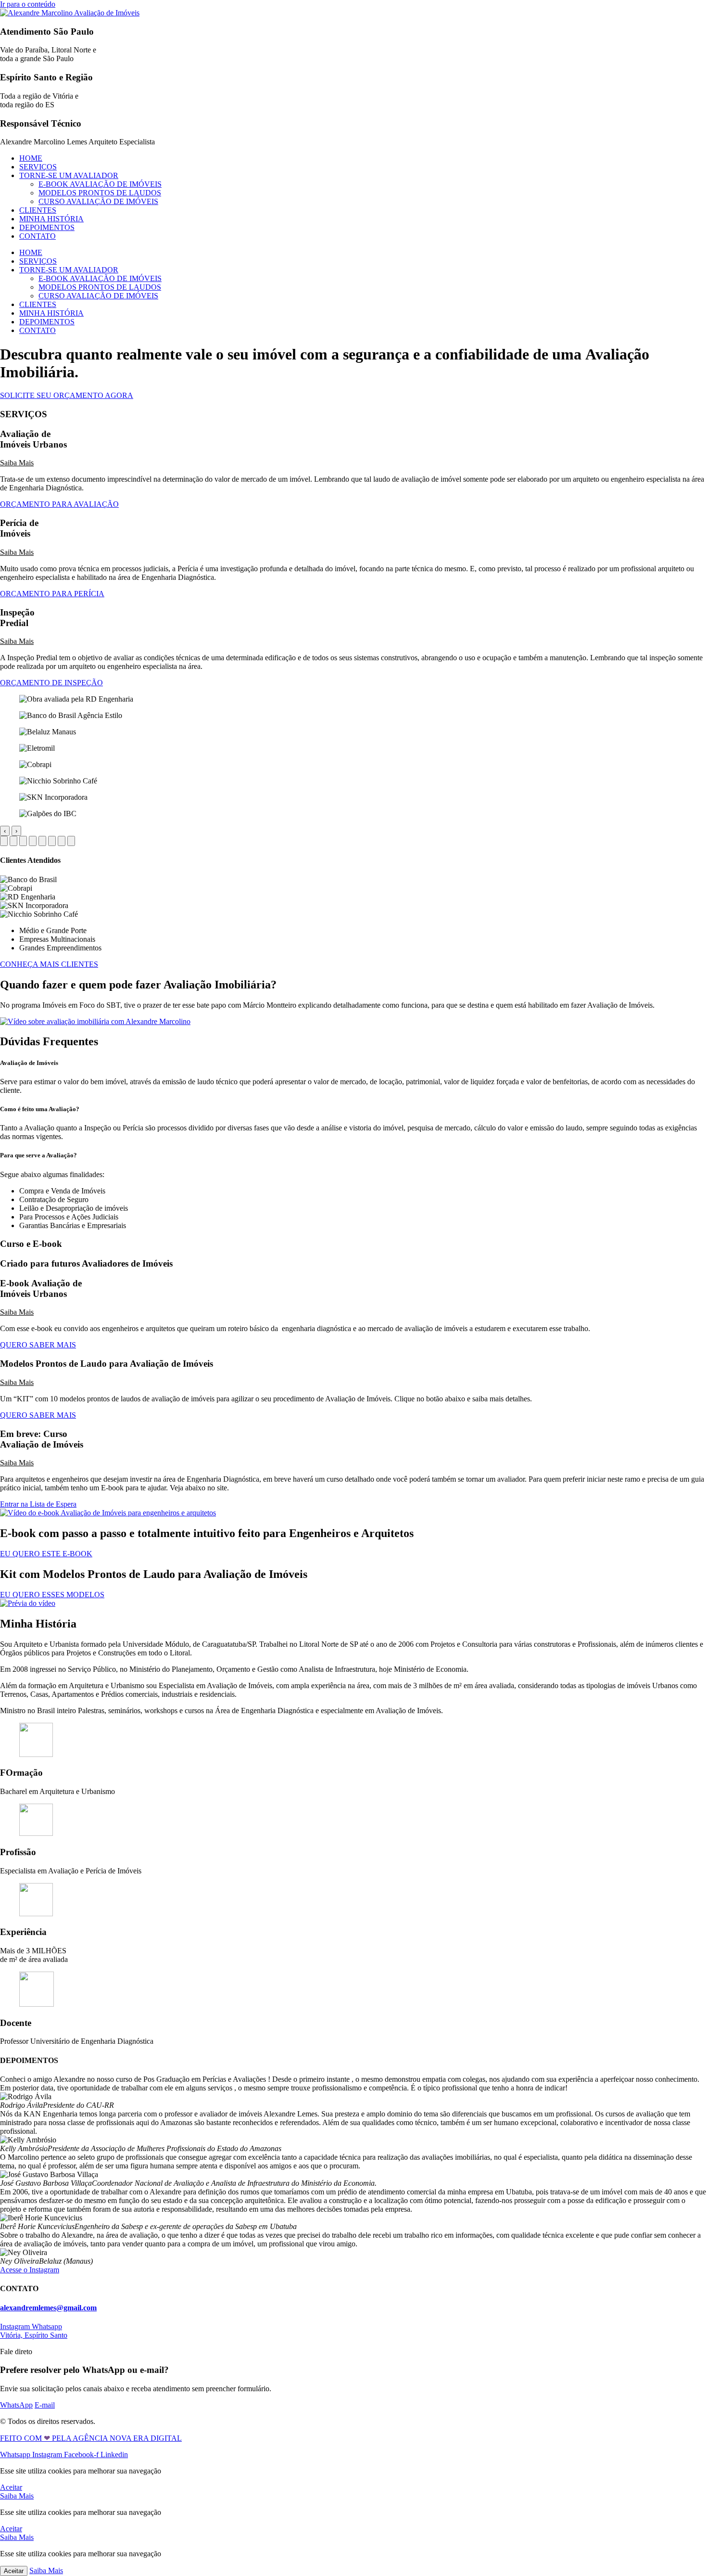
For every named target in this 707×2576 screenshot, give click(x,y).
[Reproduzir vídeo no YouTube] (95, 1021)
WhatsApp (16, 2405)
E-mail (45, 2405)
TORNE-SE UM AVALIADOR (69, 175)
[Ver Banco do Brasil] (13, 841)
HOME (31, 158)
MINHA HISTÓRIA (51, 219)
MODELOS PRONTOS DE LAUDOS (100, 193)
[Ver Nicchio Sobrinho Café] (52, 841)
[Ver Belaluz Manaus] (23, 841)
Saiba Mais (17, 463)
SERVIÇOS (38, 167)
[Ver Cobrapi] (42, 841)
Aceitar (14, 2571)
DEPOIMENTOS (47, 227)
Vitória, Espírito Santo (34, 2335)
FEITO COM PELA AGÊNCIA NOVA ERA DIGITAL (91, 2438)
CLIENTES (38, 210)
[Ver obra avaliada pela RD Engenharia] (4, 841)
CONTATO (38, 236)
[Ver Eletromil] (33, 841)
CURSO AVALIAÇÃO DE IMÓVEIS (98, 201)
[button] (353, 463)
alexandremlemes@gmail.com (48, 2308)
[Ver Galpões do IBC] (71, 841)
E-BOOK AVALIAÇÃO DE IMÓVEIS (100, 184)
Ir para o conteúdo (28, 4)
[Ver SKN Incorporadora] (62, 841)
